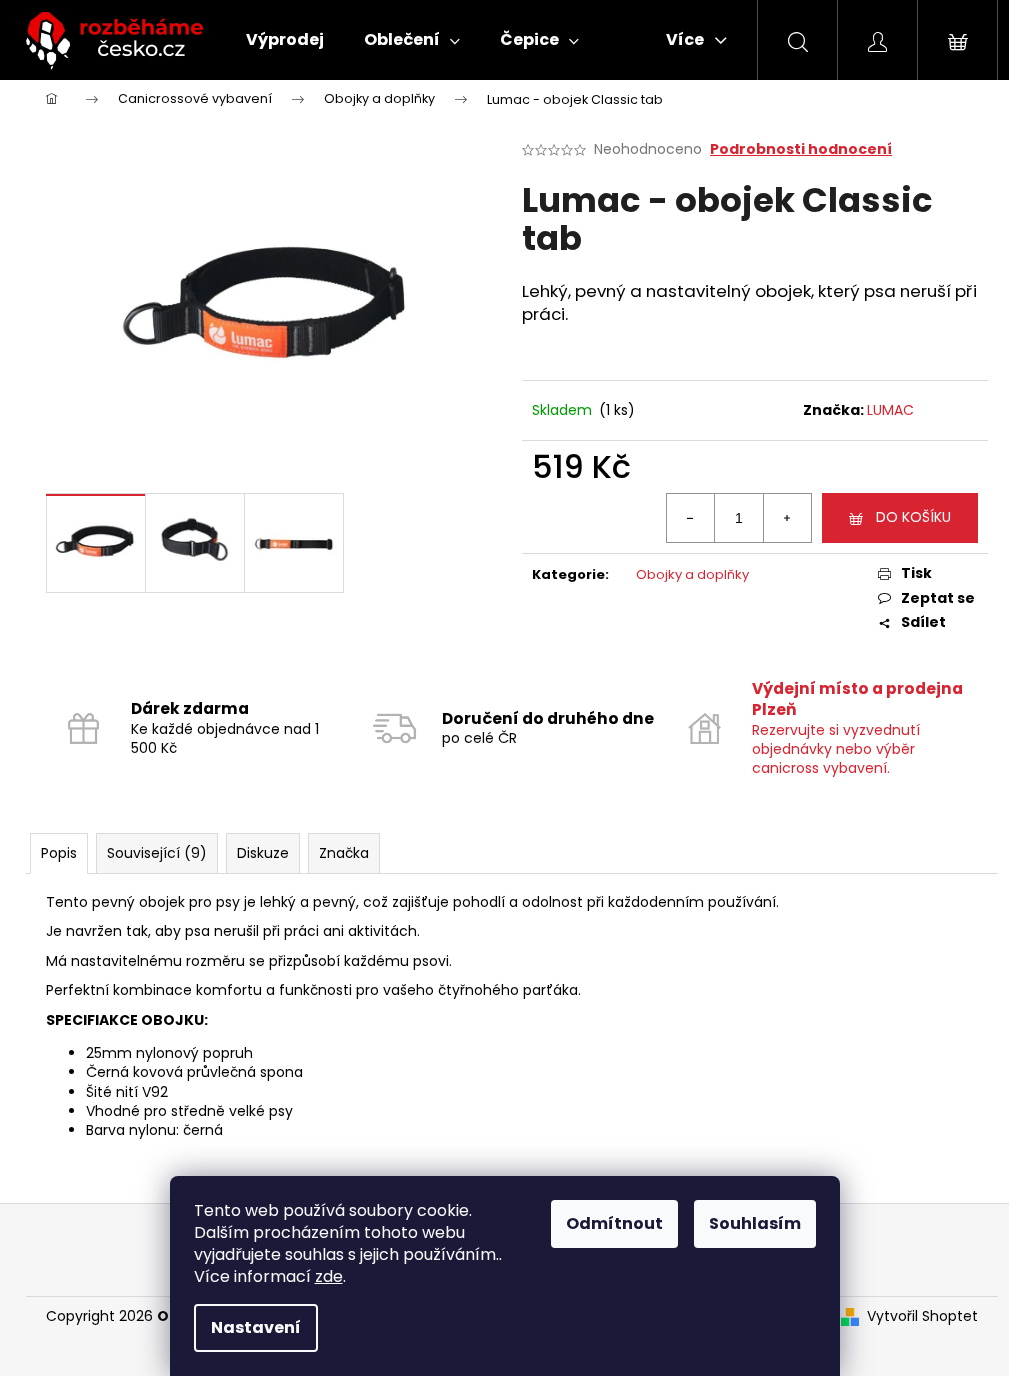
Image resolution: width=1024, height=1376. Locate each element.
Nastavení (256, 1327)
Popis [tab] (59, 853)
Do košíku (913, 517)
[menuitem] (285, 40)
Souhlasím (755, 1223)
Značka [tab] (344, 853)
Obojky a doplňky (692, 574)
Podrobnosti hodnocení (801, 149)
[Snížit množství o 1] (691, 518)
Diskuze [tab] (263, 853)
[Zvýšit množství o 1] (787, 518)
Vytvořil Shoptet (922, 1316)
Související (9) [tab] (157, 853)
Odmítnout (614, 1223)
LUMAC (890, 410)
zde (329, 1276)
